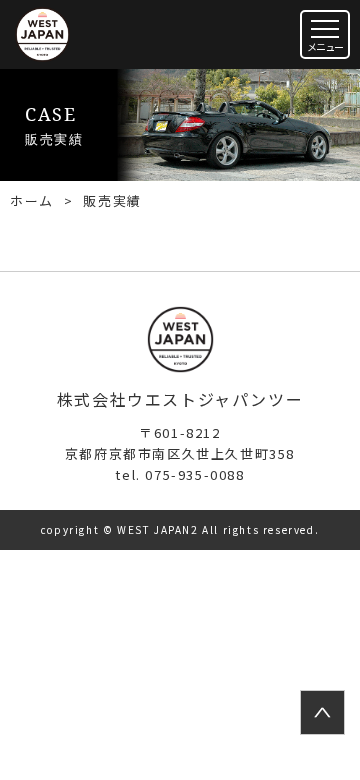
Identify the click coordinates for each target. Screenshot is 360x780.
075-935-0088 (179, 474)
